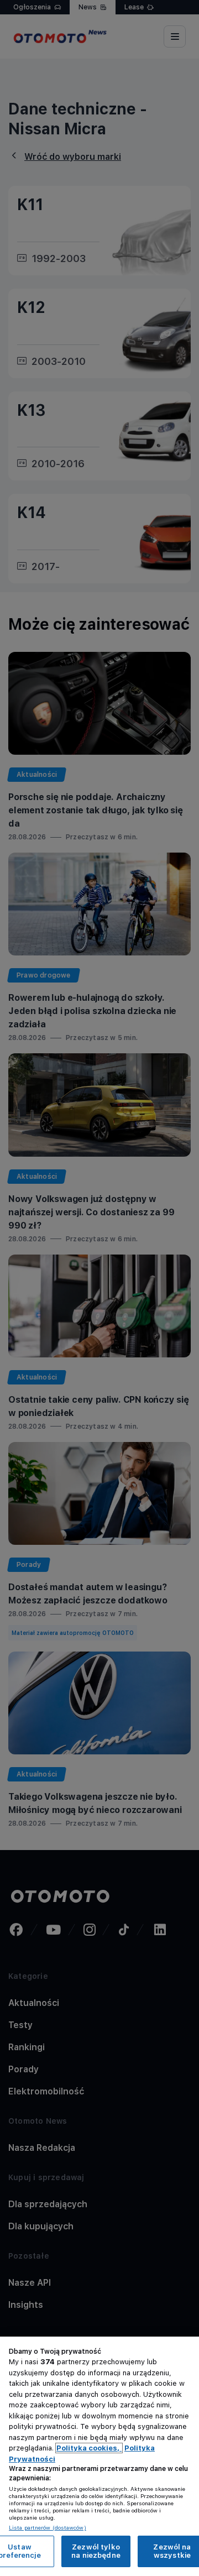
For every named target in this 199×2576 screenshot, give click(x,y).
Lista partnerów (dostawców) (48, 2527)
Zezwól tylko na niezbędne (96, 2551)
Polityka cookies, (89, 2448)
